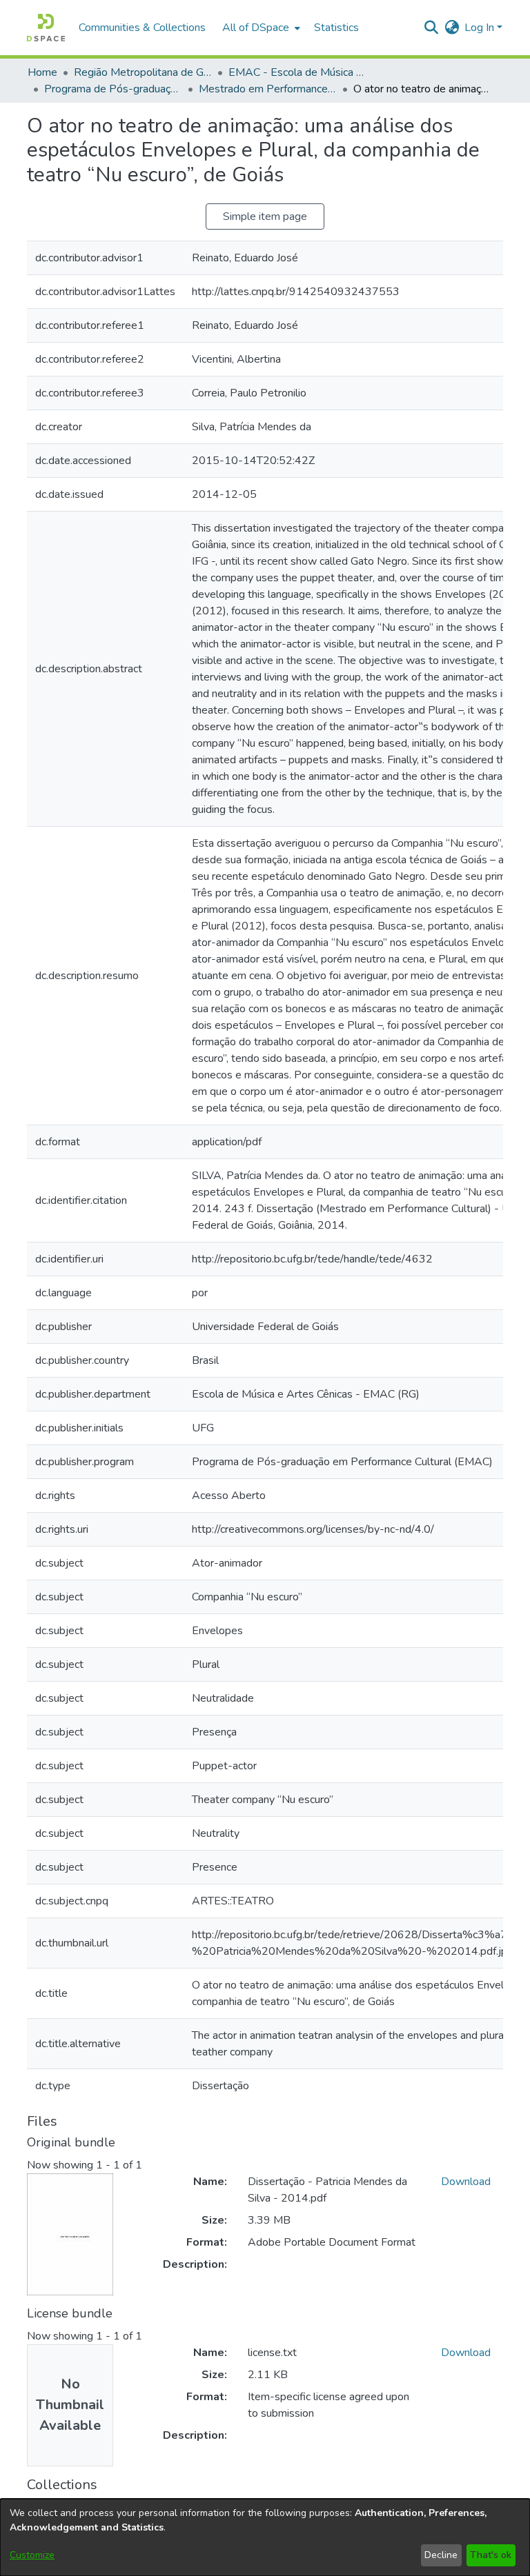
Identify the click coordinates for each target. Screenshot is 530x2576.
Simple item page (265, 217)
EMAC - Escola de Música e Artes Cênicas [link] (297, 72)
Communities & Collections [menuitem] (142, 28)
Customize (32, 2555)
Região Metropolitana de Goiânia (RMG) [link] (143, 72)
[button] (46, 28)
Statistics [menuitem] (336, 28)
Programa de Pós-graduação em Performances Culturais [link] (113, 89)
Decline (441, 2555)
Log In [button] (481, 28)
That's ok (491, 2555)
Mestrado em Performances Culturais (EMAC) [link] (268, 89)
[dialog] (265, 2537)
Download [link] (466, 2182)
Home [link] (42, 72)
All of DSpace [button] (256, 28)
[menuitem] (260, 28)
